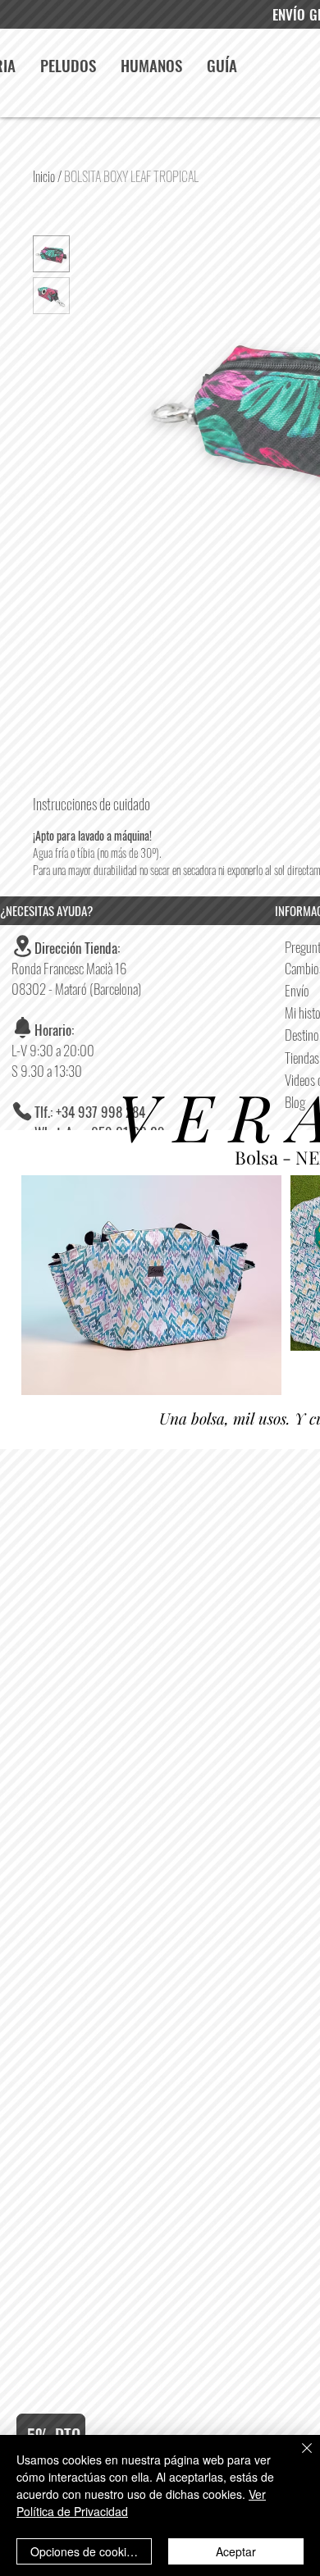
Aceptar (236, 2551)
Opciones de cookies (85, 2551)
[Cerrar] (297, 2458)
